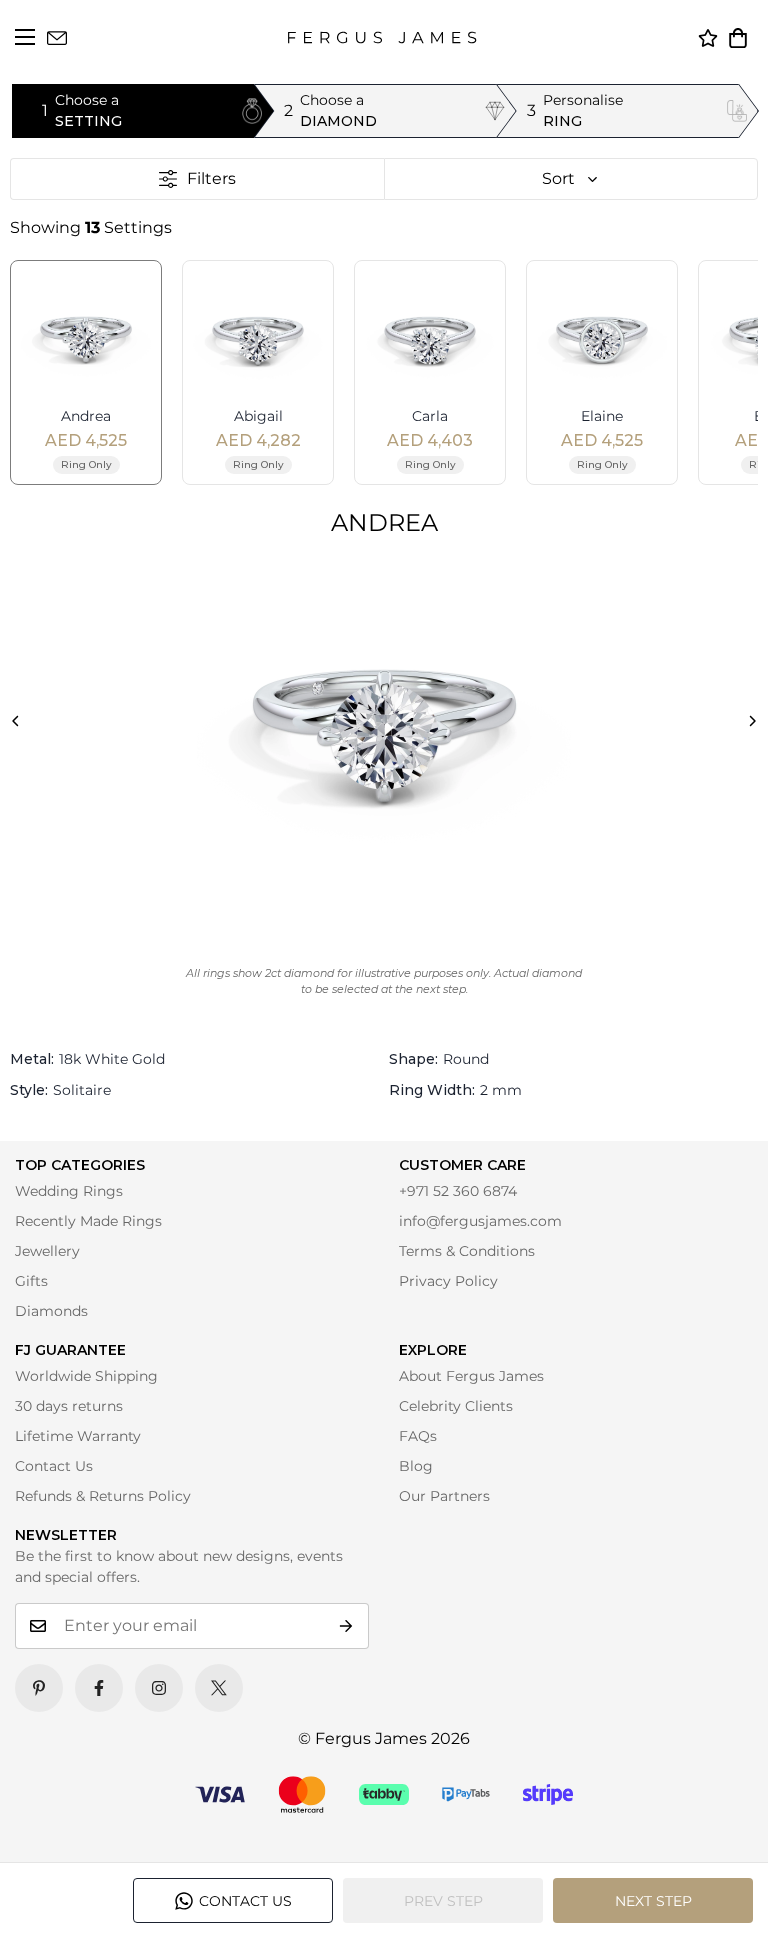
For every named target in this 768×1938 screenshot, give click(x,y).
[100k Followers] (159, 1688)
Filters (211, 178)
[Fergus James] (382, 37)
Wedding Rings (69, 1191)
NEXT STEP (653, 1901)
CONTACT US (245, 1901)
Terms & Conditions (467, 1251)
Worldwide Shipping (86, 1376)
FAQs (418, 1436)
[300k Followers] (99, 1688)
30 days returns (69, 1406)
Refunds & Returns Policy (103, 1496)
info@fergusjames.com (480, 1221)
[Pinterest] (39, 1688)
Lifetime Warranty (78, 1436)
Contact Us (54, 1466)
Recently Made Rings (88, 1221)
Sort (558, 178)
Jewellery (47, 1251)
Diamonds (51, 1311)
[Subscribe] (346, 1626)
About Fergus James (471, 1376)
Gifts (31, 1281)
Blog (416, 1466)
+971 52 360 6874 (458, 1191)
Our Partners (444, 1496)
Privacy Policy (448, 1281)
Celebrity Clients (456, 1406)
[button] (738, 38)
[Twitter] (219, 1688)
